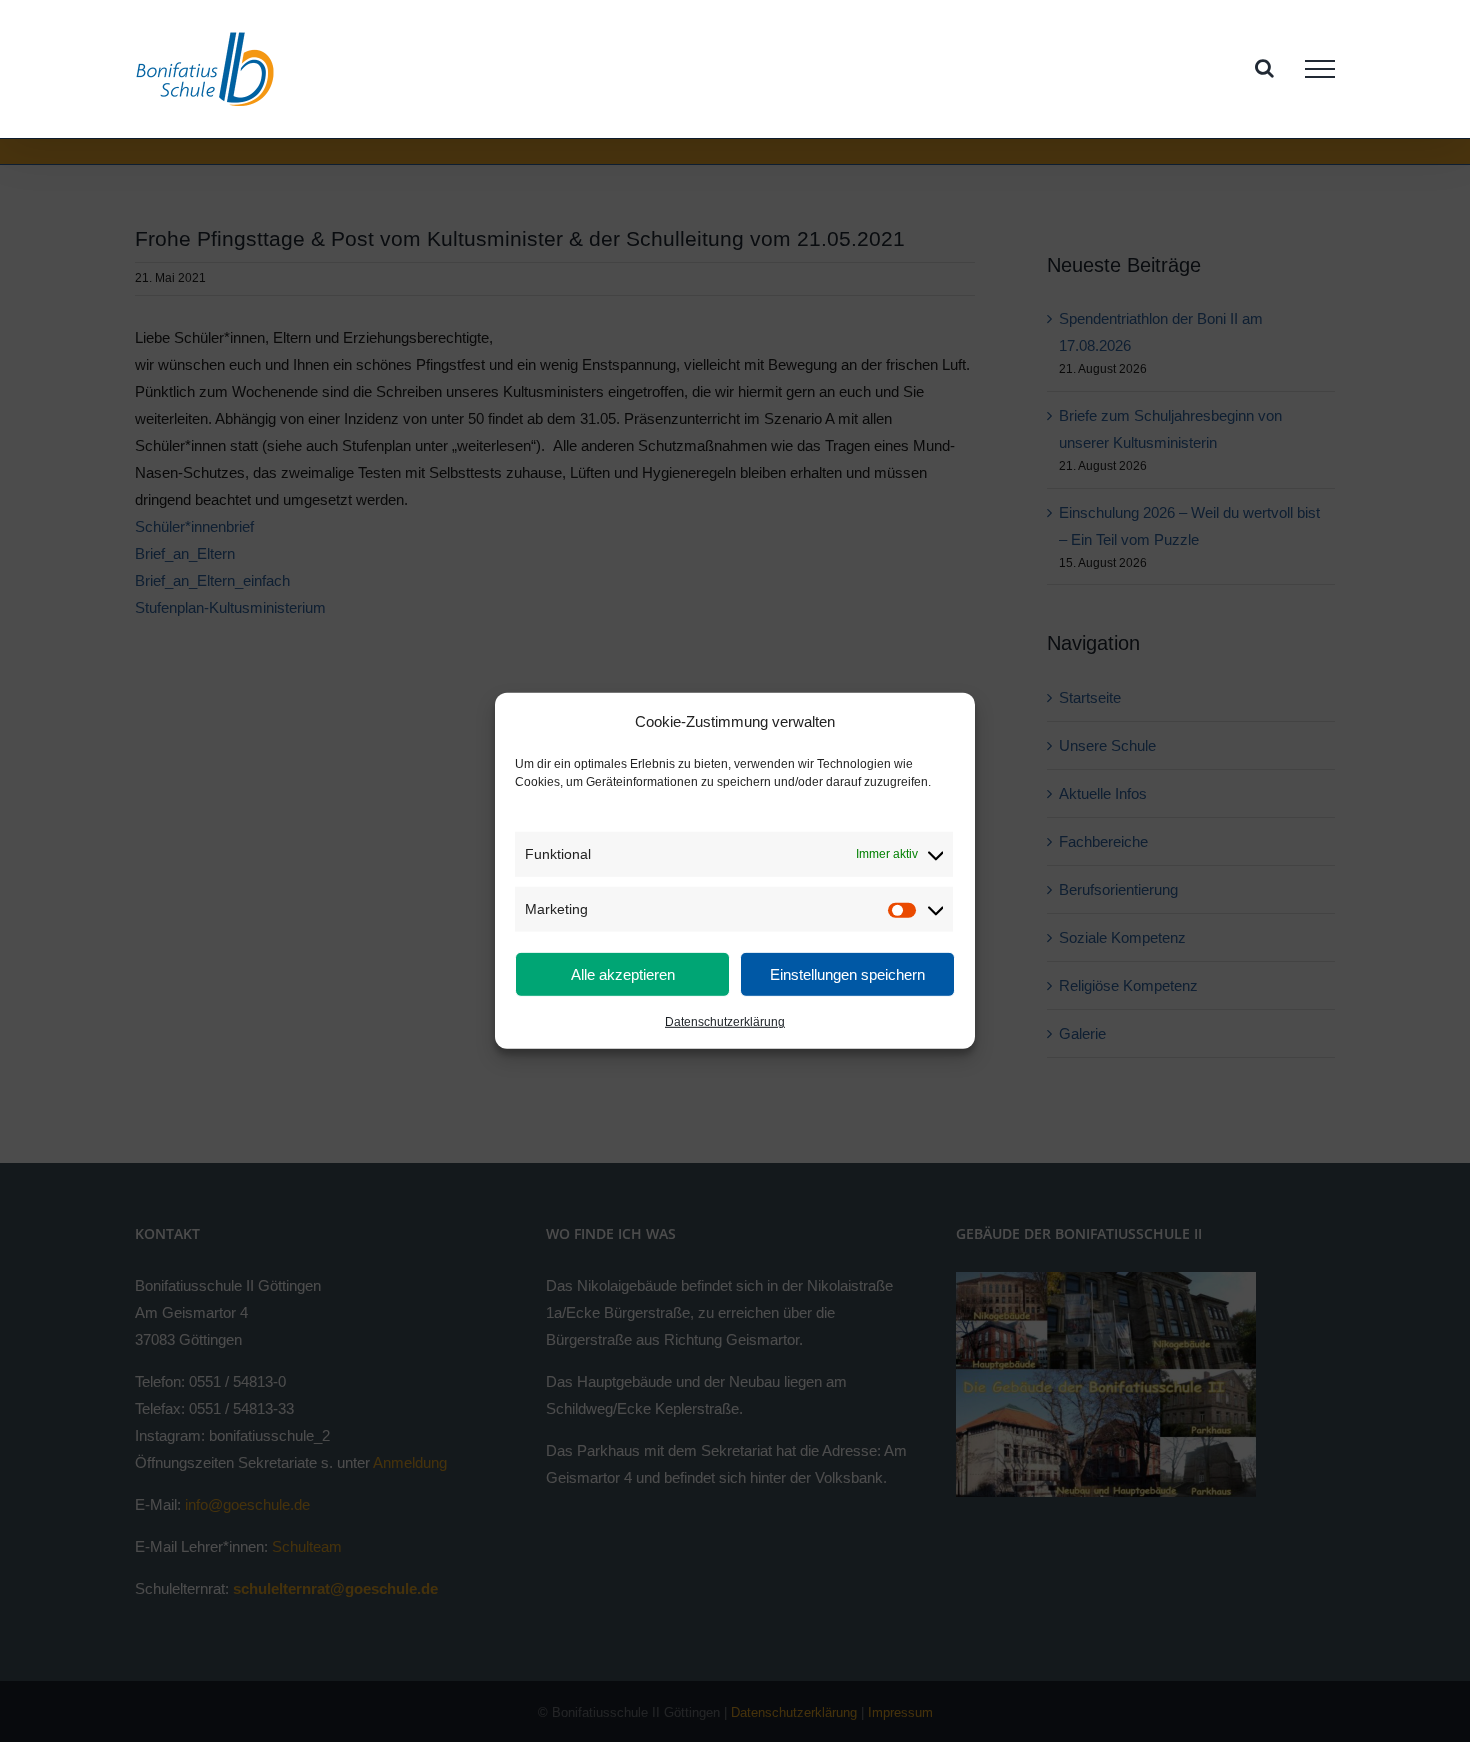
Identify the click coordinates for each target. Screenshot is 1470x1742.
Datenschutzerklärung (725, 1022)
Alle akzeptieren (623, 974)
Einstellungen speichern (847, 974)
